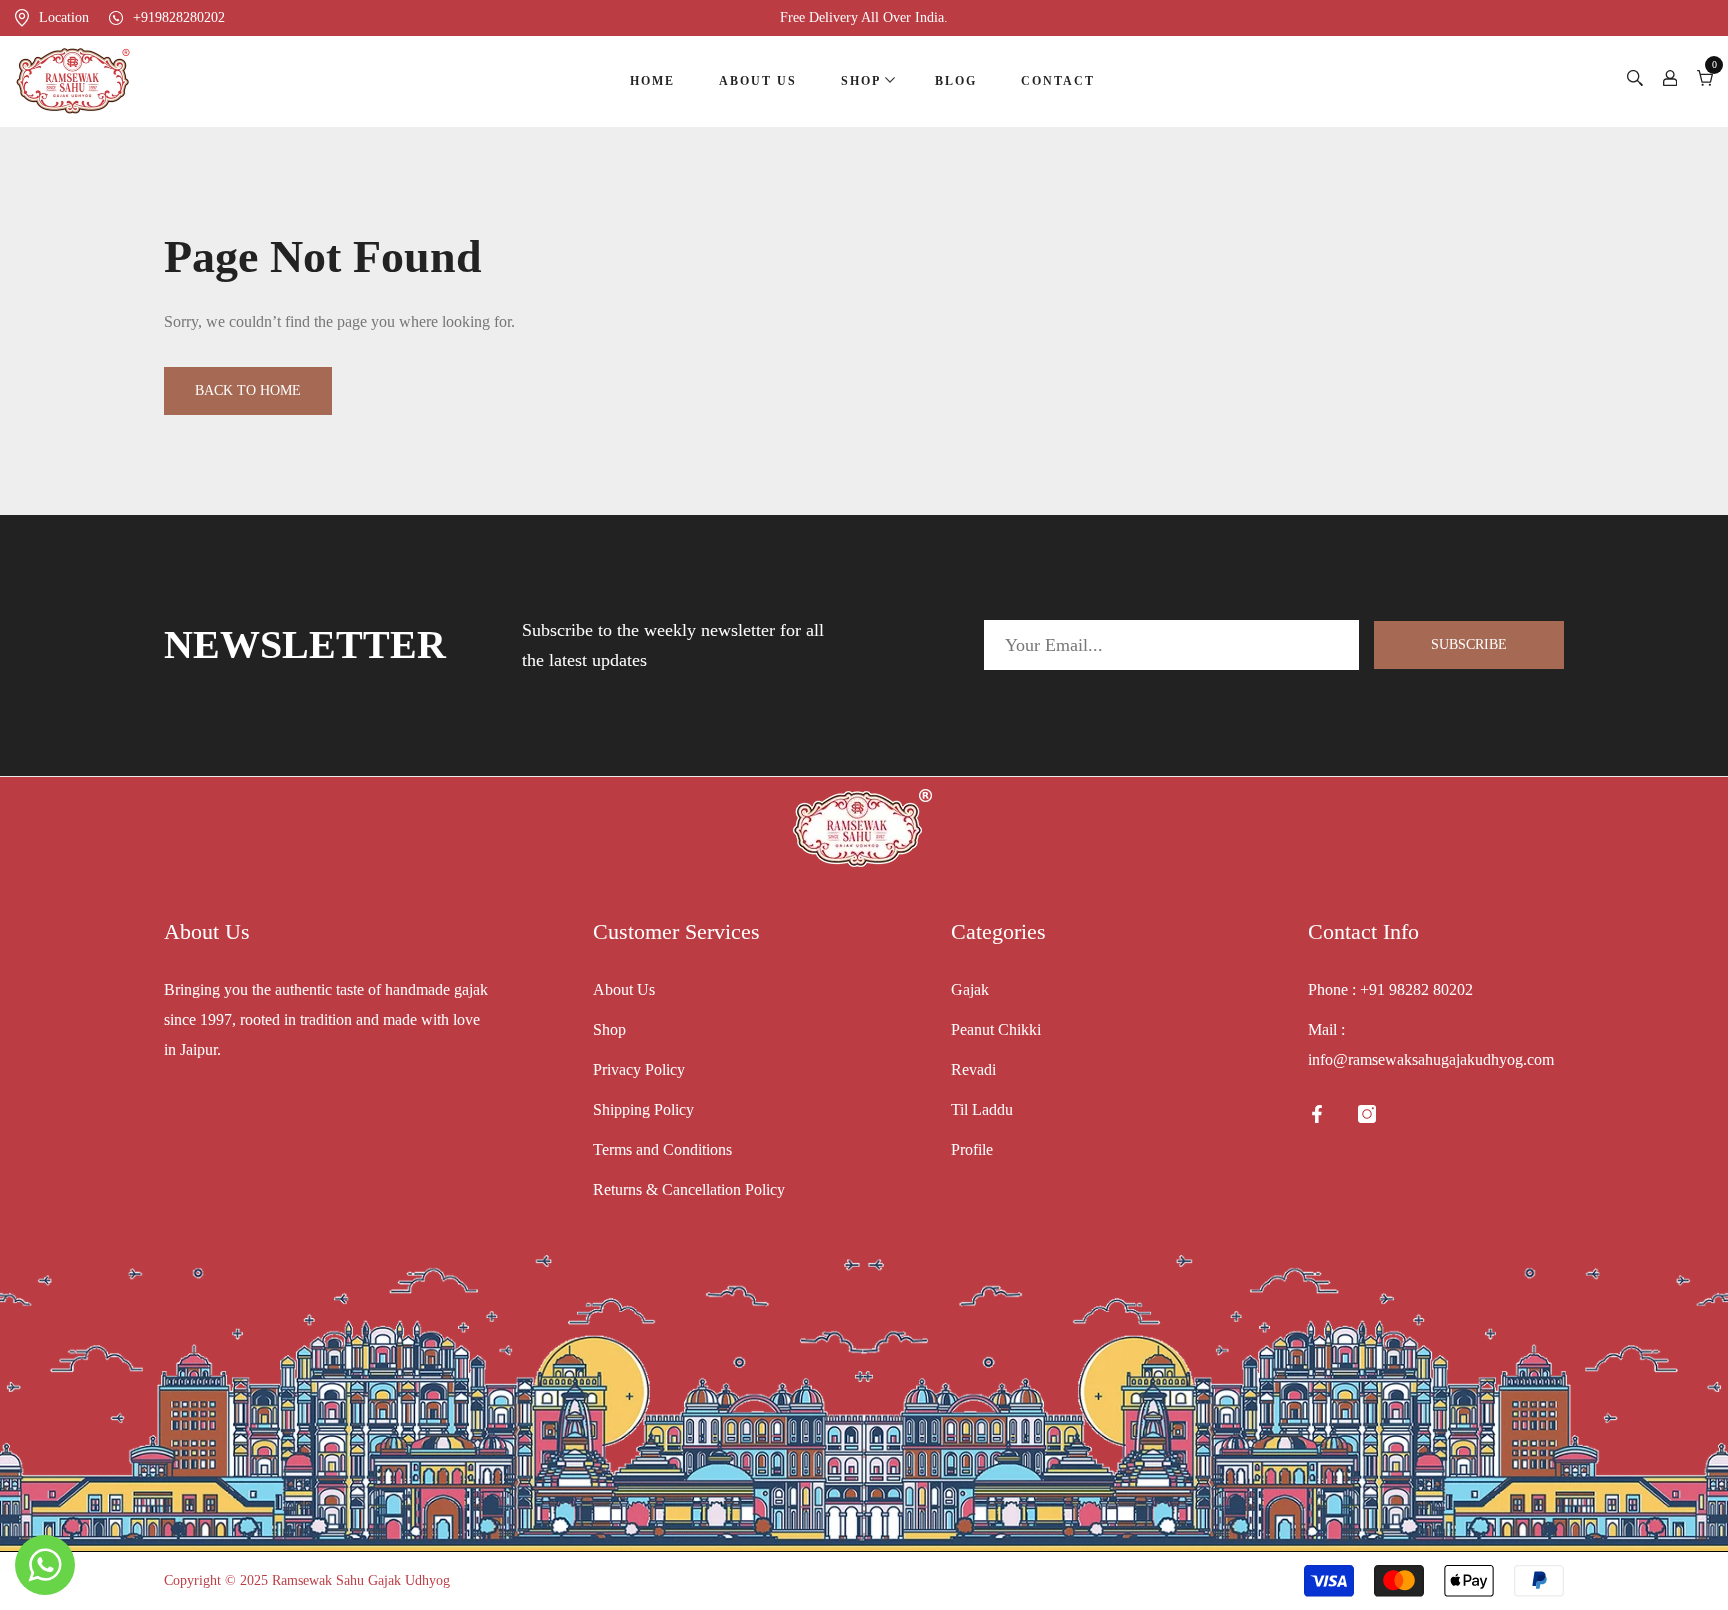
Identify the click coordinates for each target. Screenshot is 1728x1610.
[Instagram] (1367, 1114)
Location (64, 17)
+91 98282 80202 (1416, 989)
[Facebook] (1317, 1114)
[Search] (1635, 81)
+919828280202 (179, 17)
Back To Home (248, 390)
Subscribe (1469, 644)
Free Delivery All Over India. (864, 17)
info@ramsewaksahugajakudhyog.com (1431, 1059)
